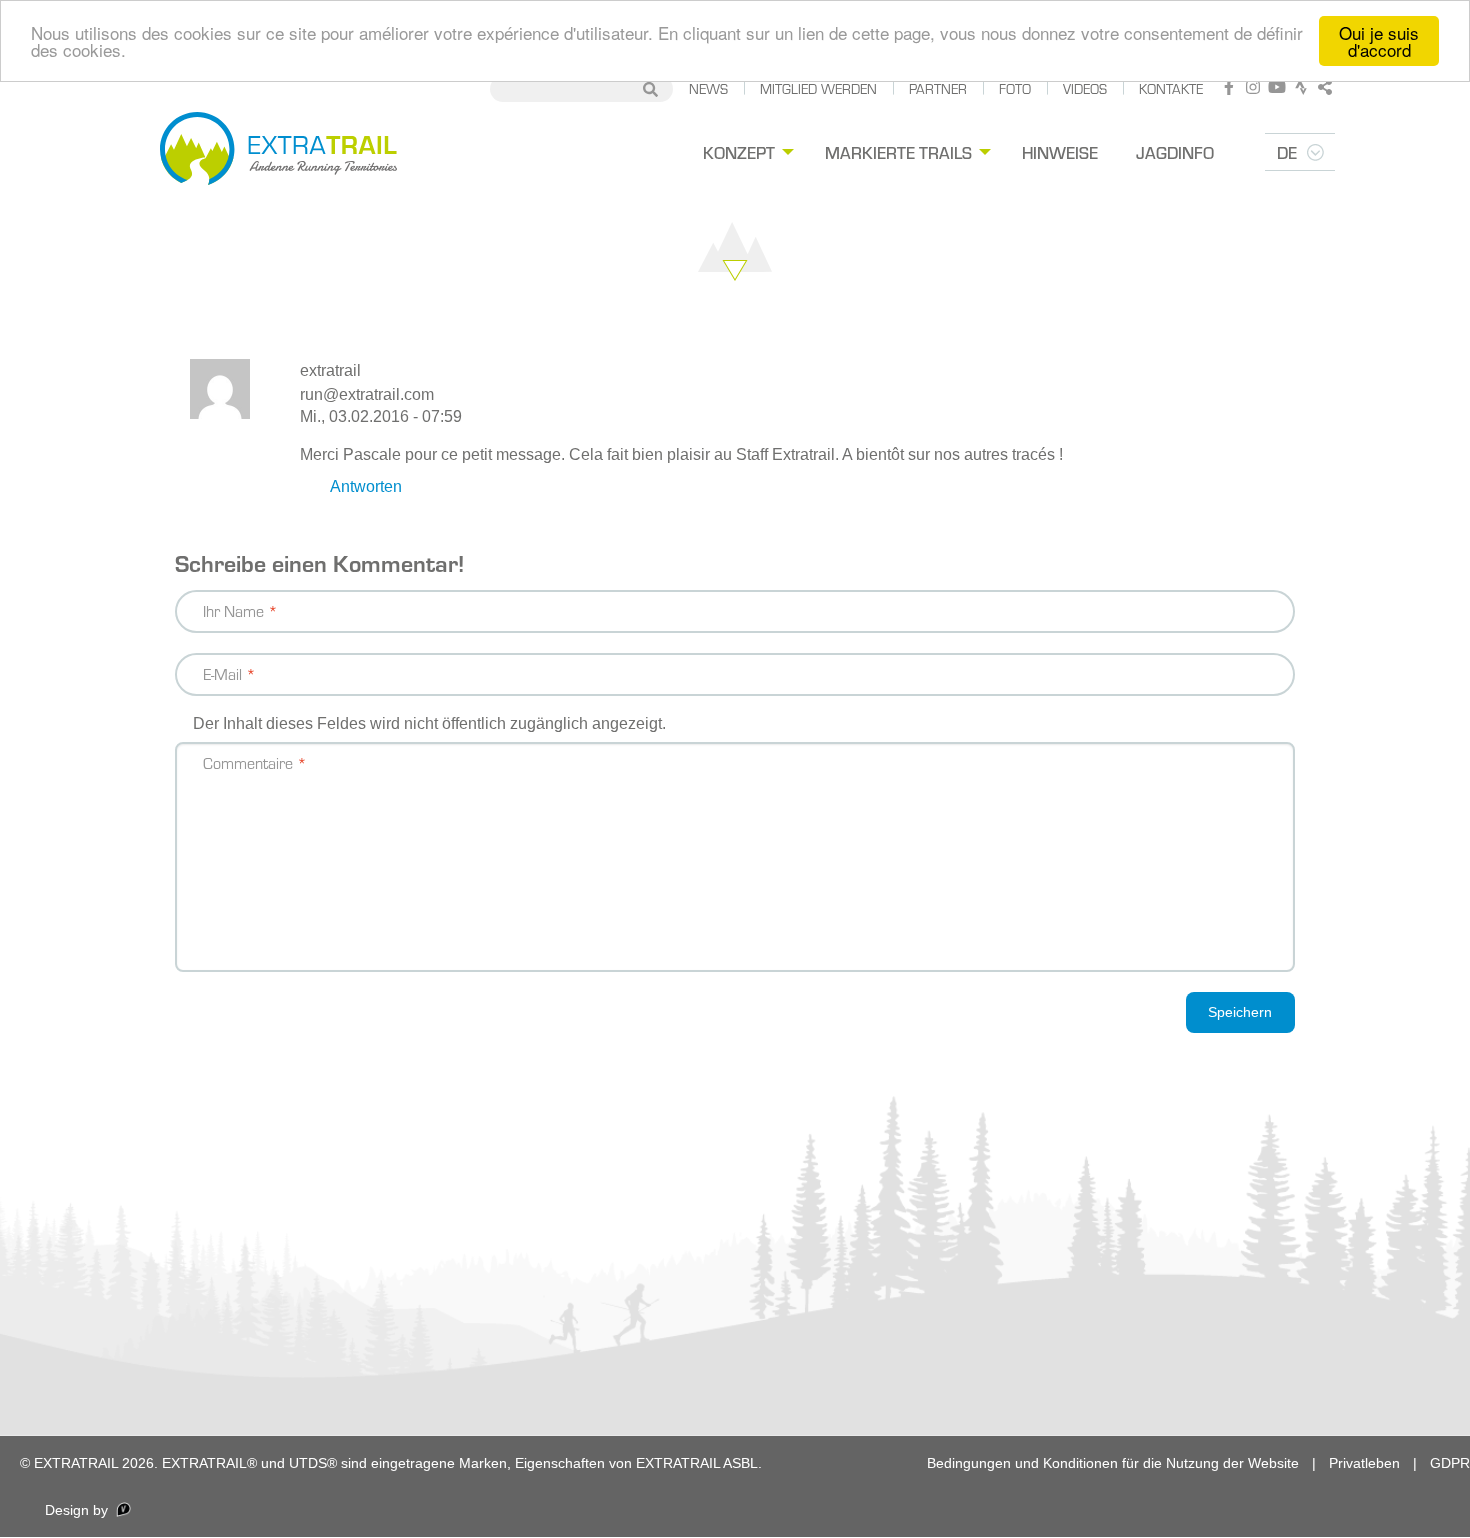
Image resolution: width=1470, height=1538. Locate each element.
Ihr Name (233, 610)
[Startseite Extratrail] (278, 152)
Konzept (739, 152)
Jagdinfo (1175, 152)
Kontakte (1171, 88)
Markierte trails (898, 152)
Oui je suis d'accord (1379, 41)
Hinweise (1060, 152)
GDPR (1450, 1463)
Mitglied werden (818, 88)
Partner (938, 88)
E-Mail (222, 673)
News (708, 88)
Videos (1085, 88)
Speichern (1240, 1012)
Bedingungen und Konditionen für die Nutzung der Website (1113, 1463)
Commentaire (248, 762)
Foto (1015, 88)
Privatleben (1364, 1463)
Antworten (366, 486)
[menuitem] (745, 152)
